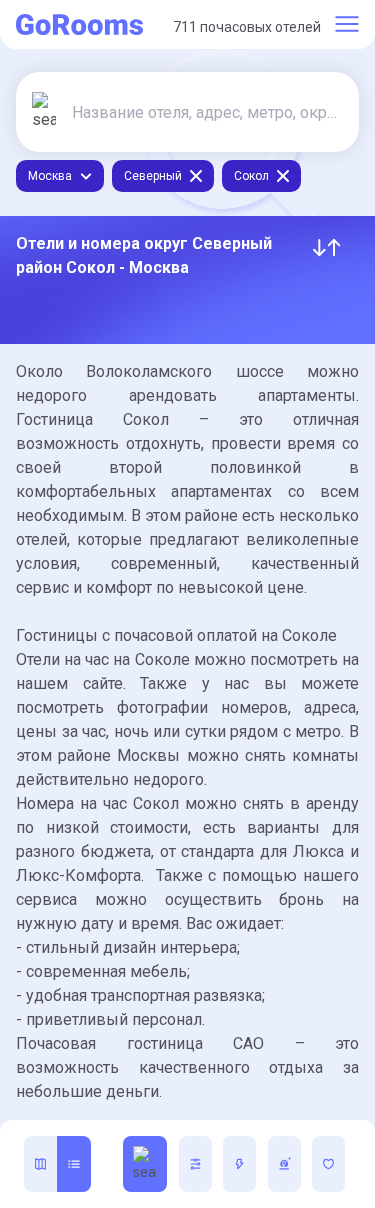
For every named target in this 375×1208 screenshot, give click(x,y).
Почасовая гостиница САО (140, 1043)
